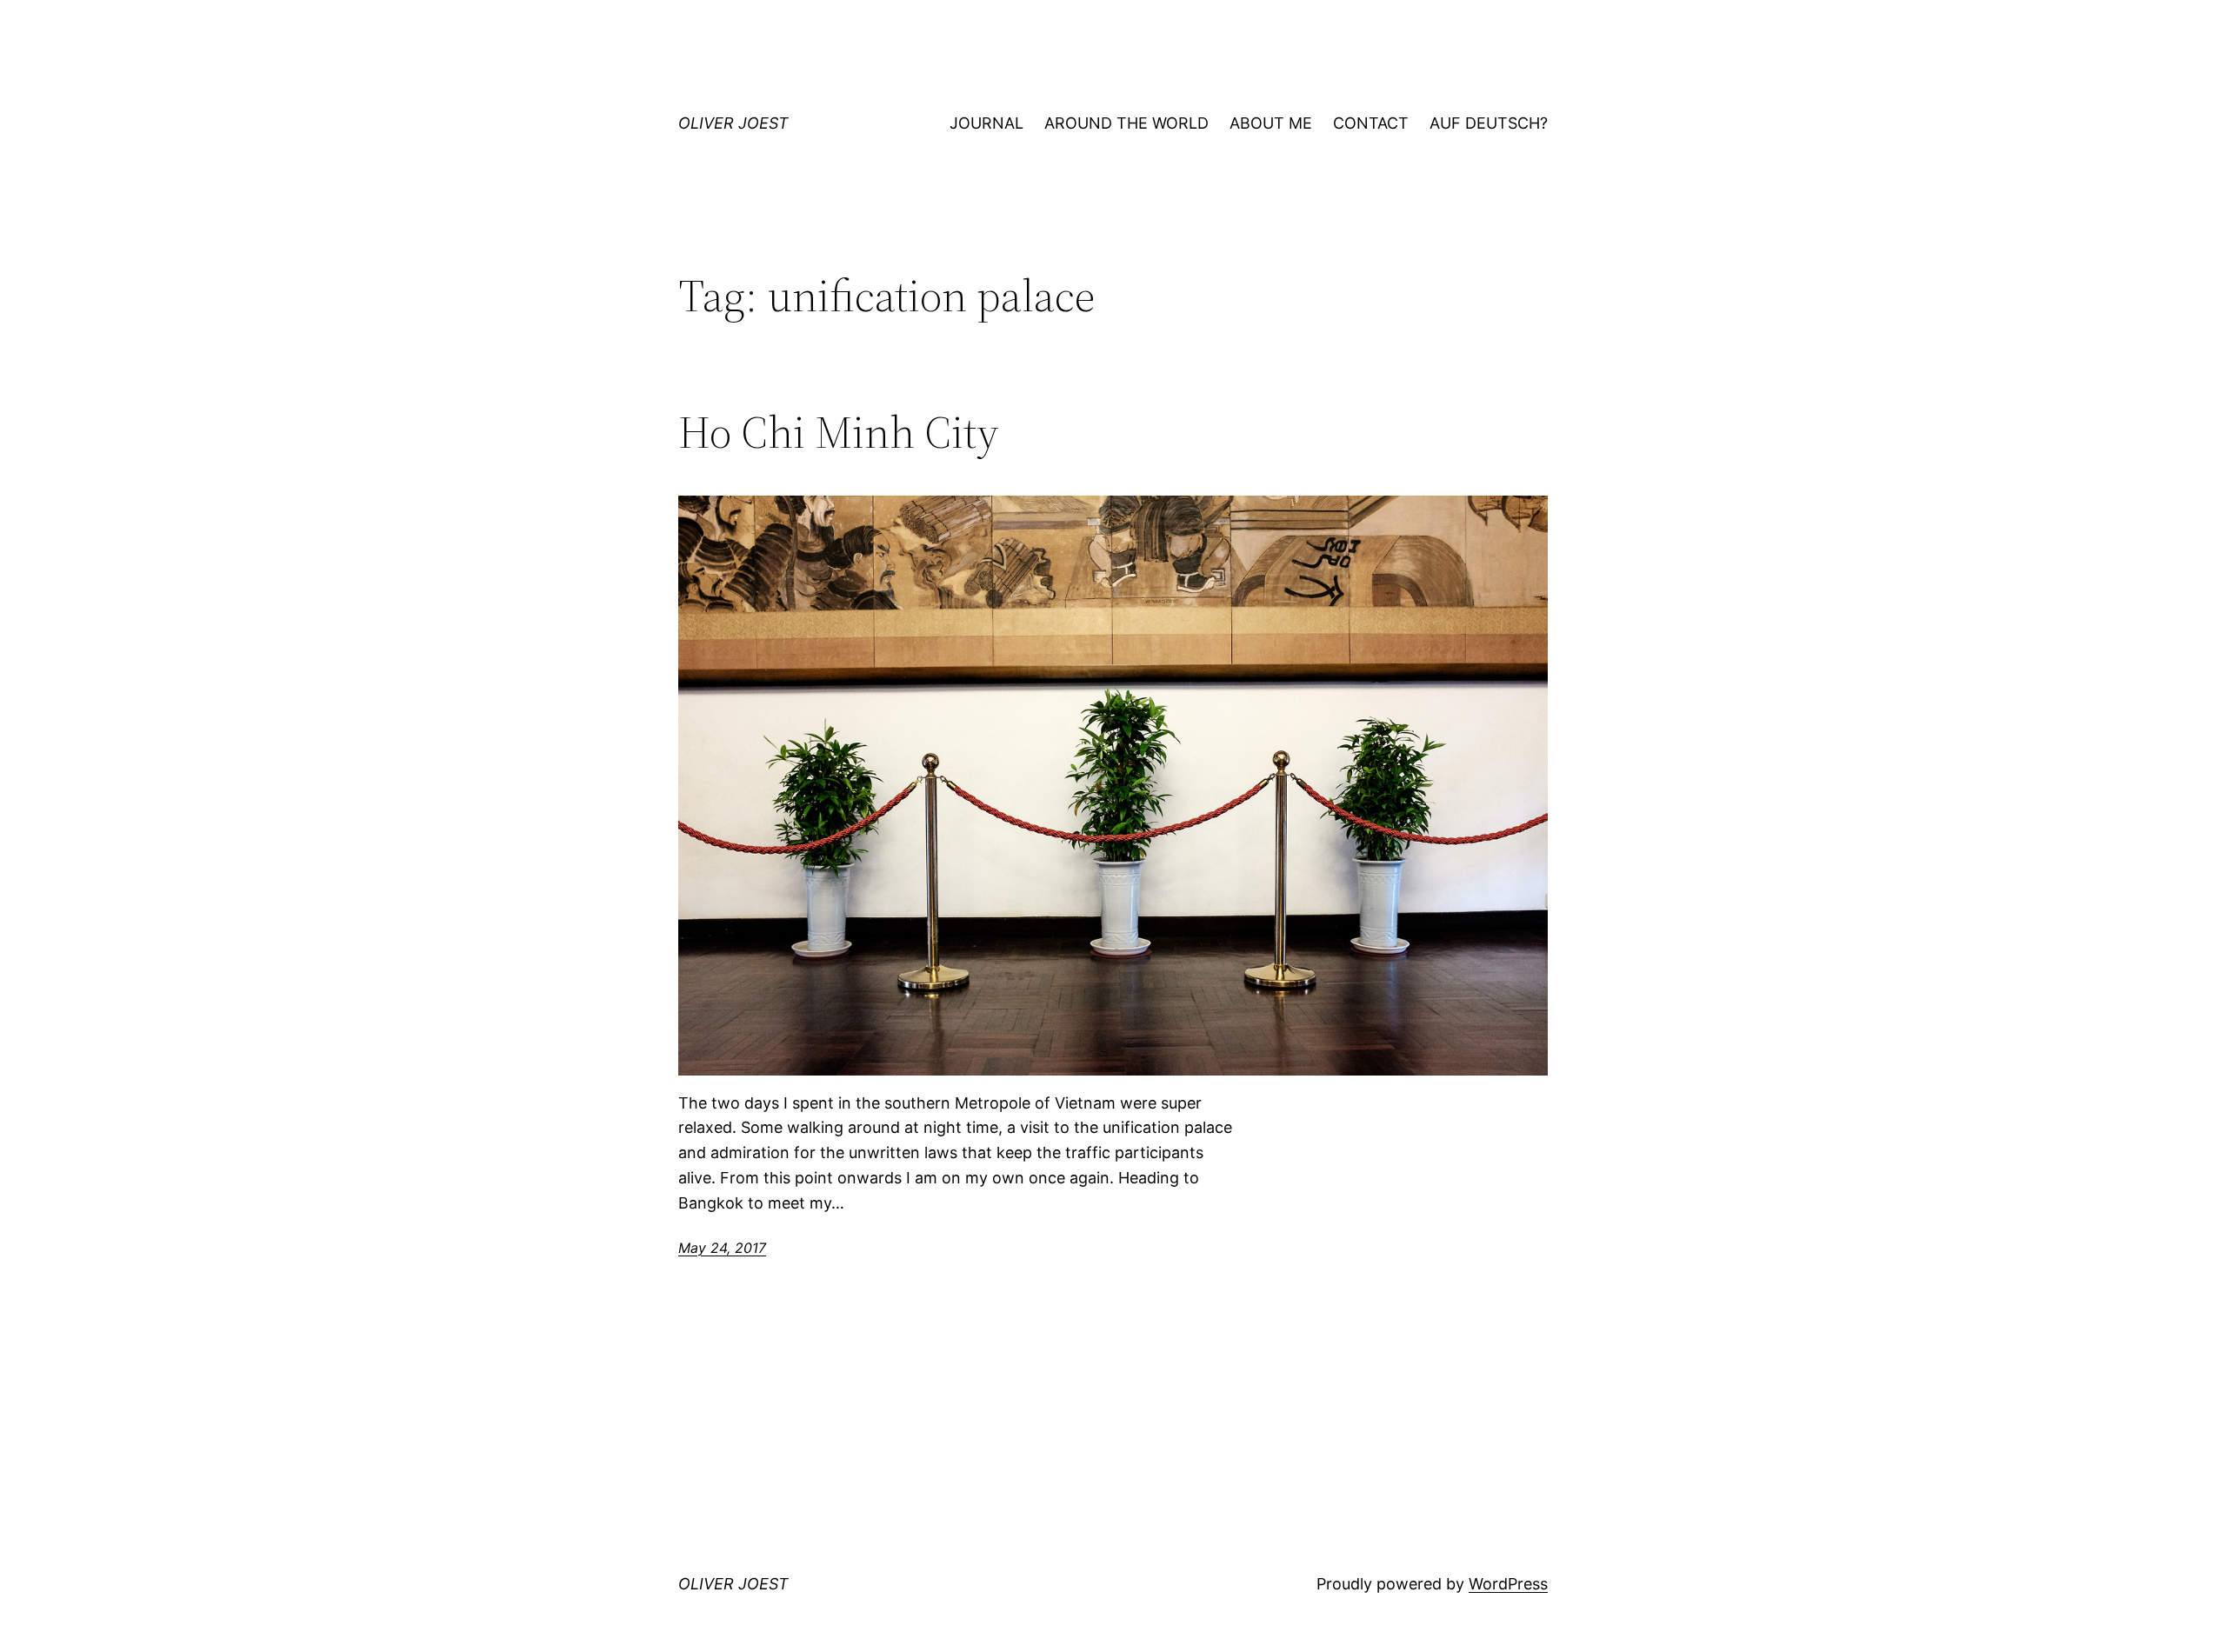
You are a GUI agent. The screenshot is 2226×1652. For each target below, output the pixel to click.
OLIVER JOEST (733, 123)
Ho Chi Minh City (839, 432)
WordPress (1508, 1584)
